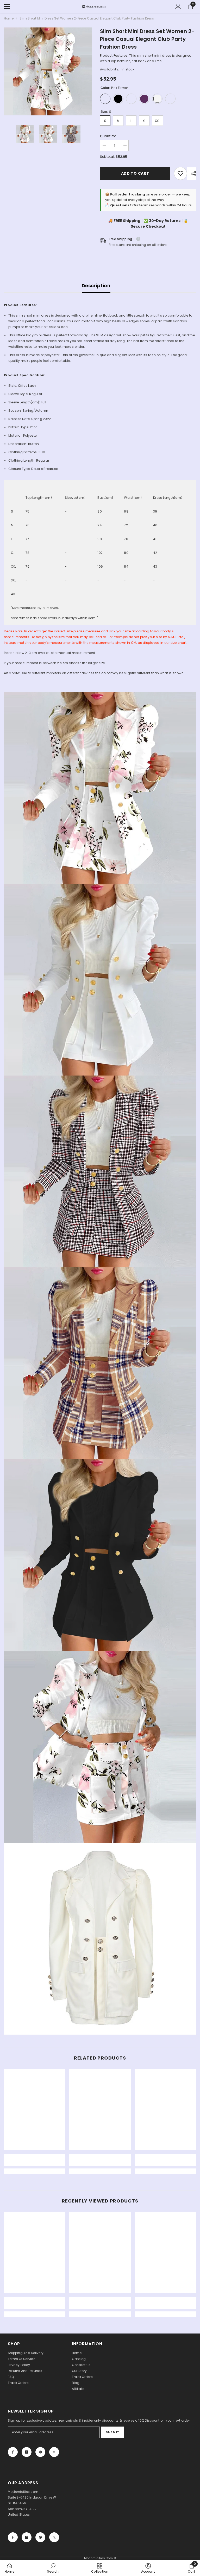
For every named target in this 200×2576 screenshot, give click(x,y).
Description (96, 286)
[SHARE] (192, 174)
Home (9, 18)
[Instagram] (27, 2452)
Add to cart (135, 173)
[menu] (7, 6)
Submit (112, 2432)
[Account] (178, 6)
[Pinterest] (40, 2452)
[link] (180, 173)
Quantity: (108, 136)
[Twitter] (54, 2452)
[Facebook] (13, 2452)
